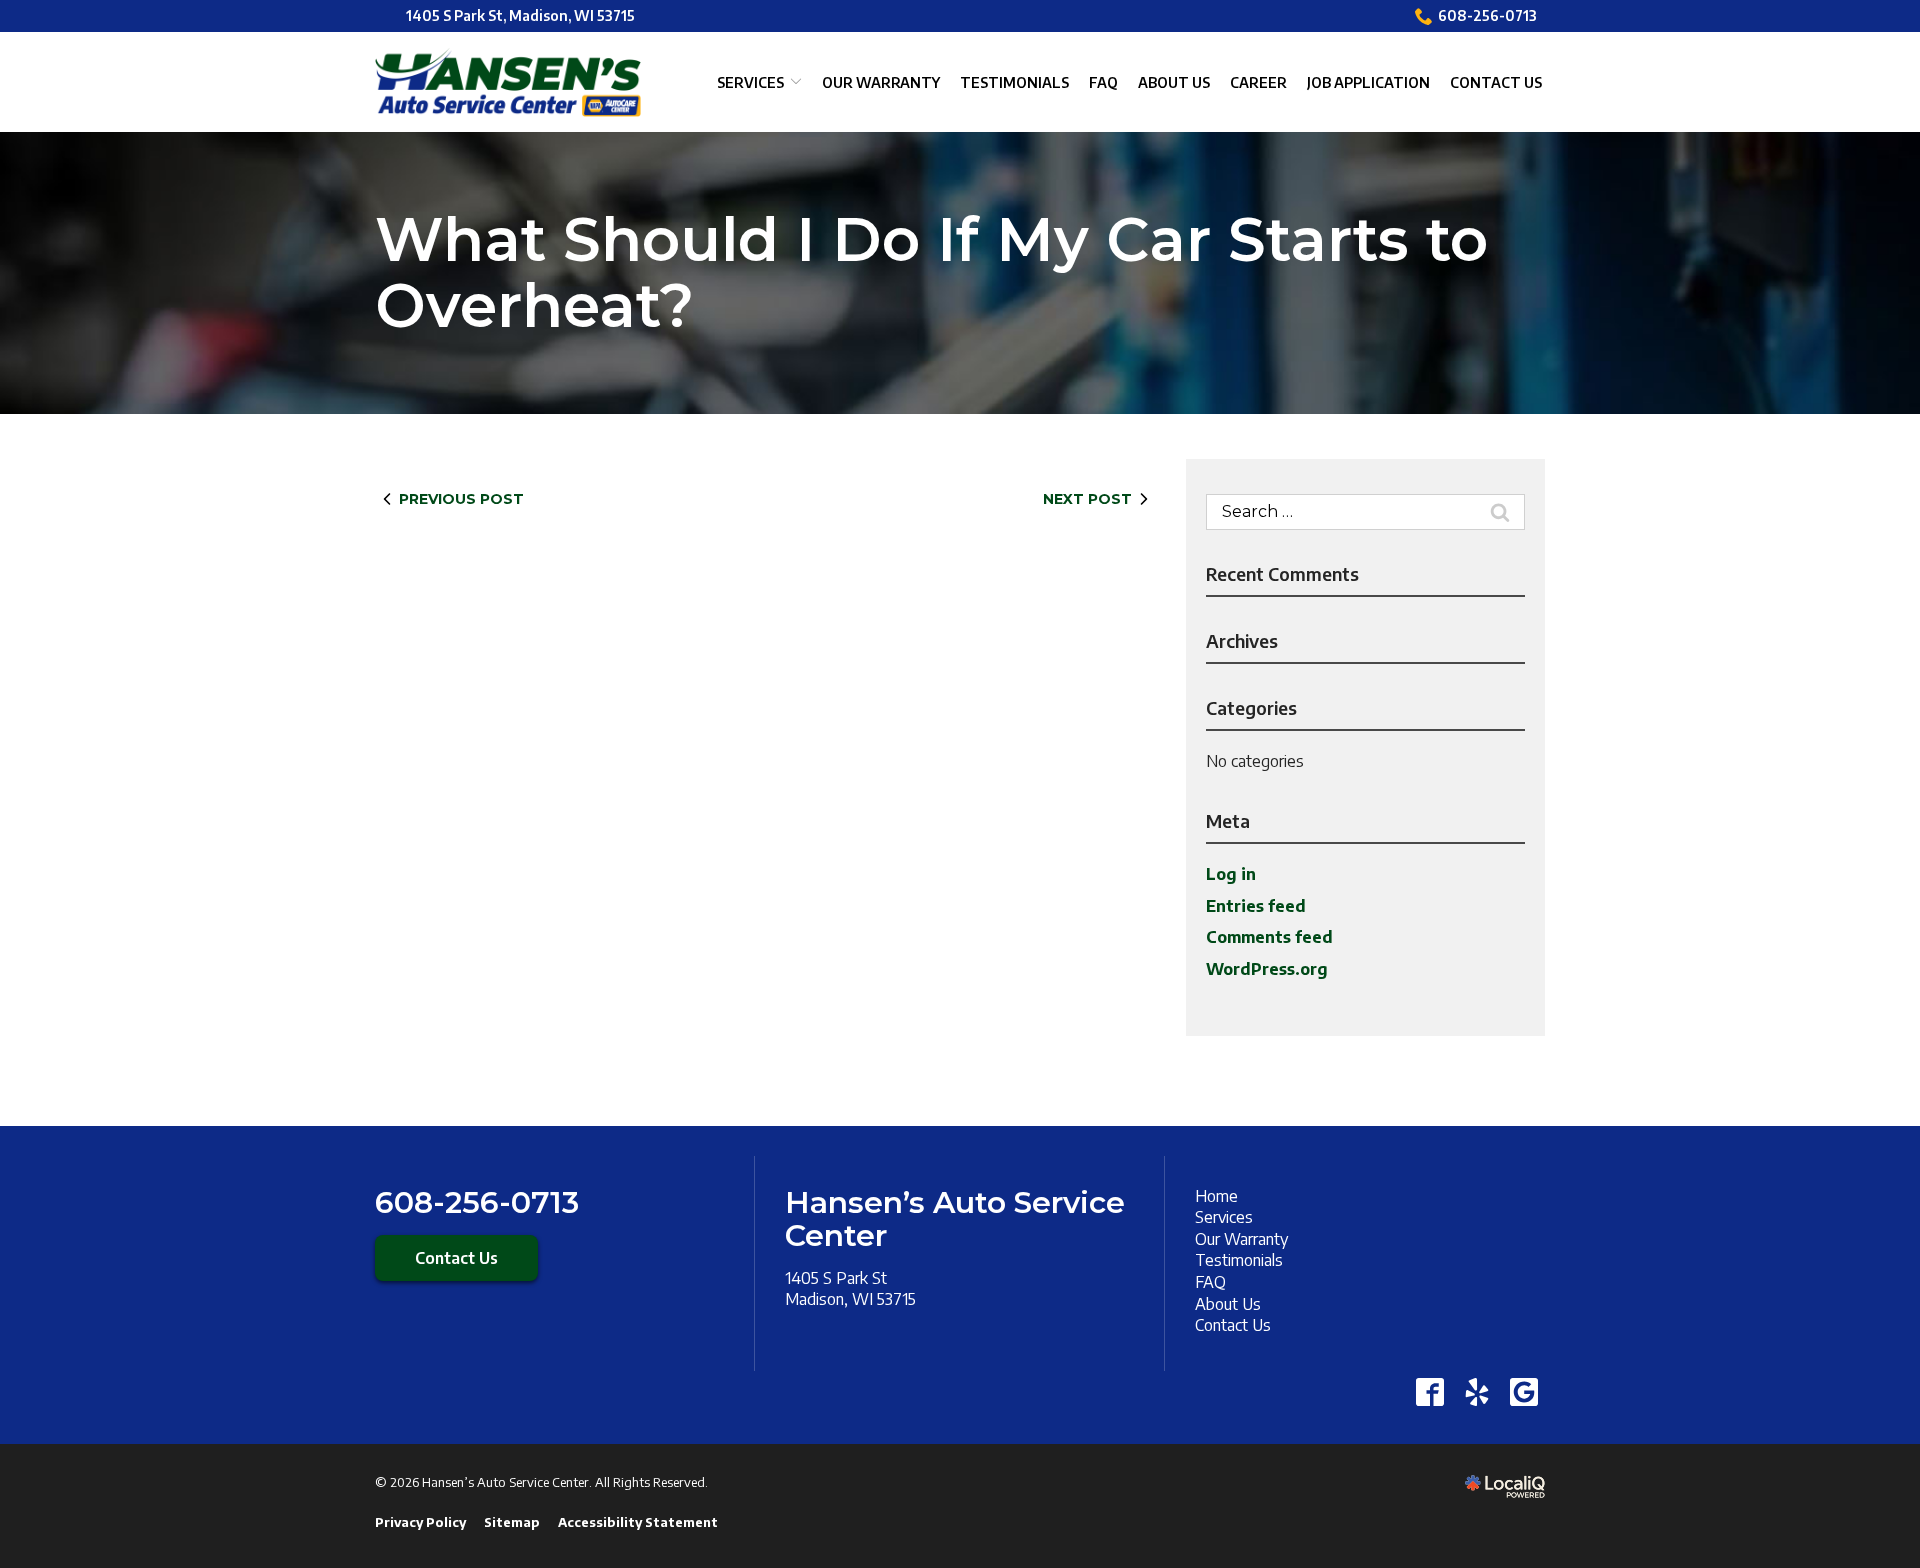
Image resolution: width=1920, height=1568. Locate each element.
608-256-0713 (1487, 15)
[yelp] (1476, 1392)
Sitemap (512, 1522)
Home (1216, 1196)
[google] (1523, 1392)
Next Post (1087, 499)
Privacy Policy (420, 1522)
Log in (1231, 874)
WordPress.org (1267, 969)
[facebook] (1429, 1392)
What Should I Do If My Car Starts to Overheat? (931, 273)
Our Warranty (881, 82)
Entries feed (1256, 906)
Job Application (1368, 82)
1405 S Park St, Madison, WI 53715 (520, 15)
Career (1258, 82)
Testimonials (1014, 82)
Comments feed (1269, 937)
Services (750, 82)
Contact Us (1496, 82)
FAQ (1103, 82)
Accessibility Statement (638, 1522)
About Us (1174, 82)
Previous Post (461, 499)
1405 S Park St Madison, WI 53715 (850, 1289)
